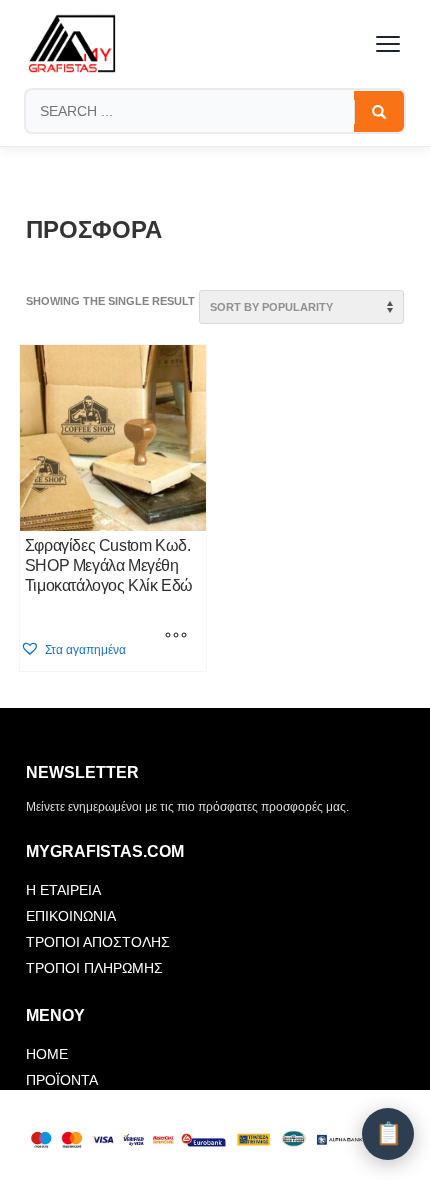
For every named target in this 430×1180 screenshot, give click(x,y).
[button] (73, 649)
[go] (379, 112)
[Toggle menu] (388, 44)
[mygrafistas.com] (72, 44)
